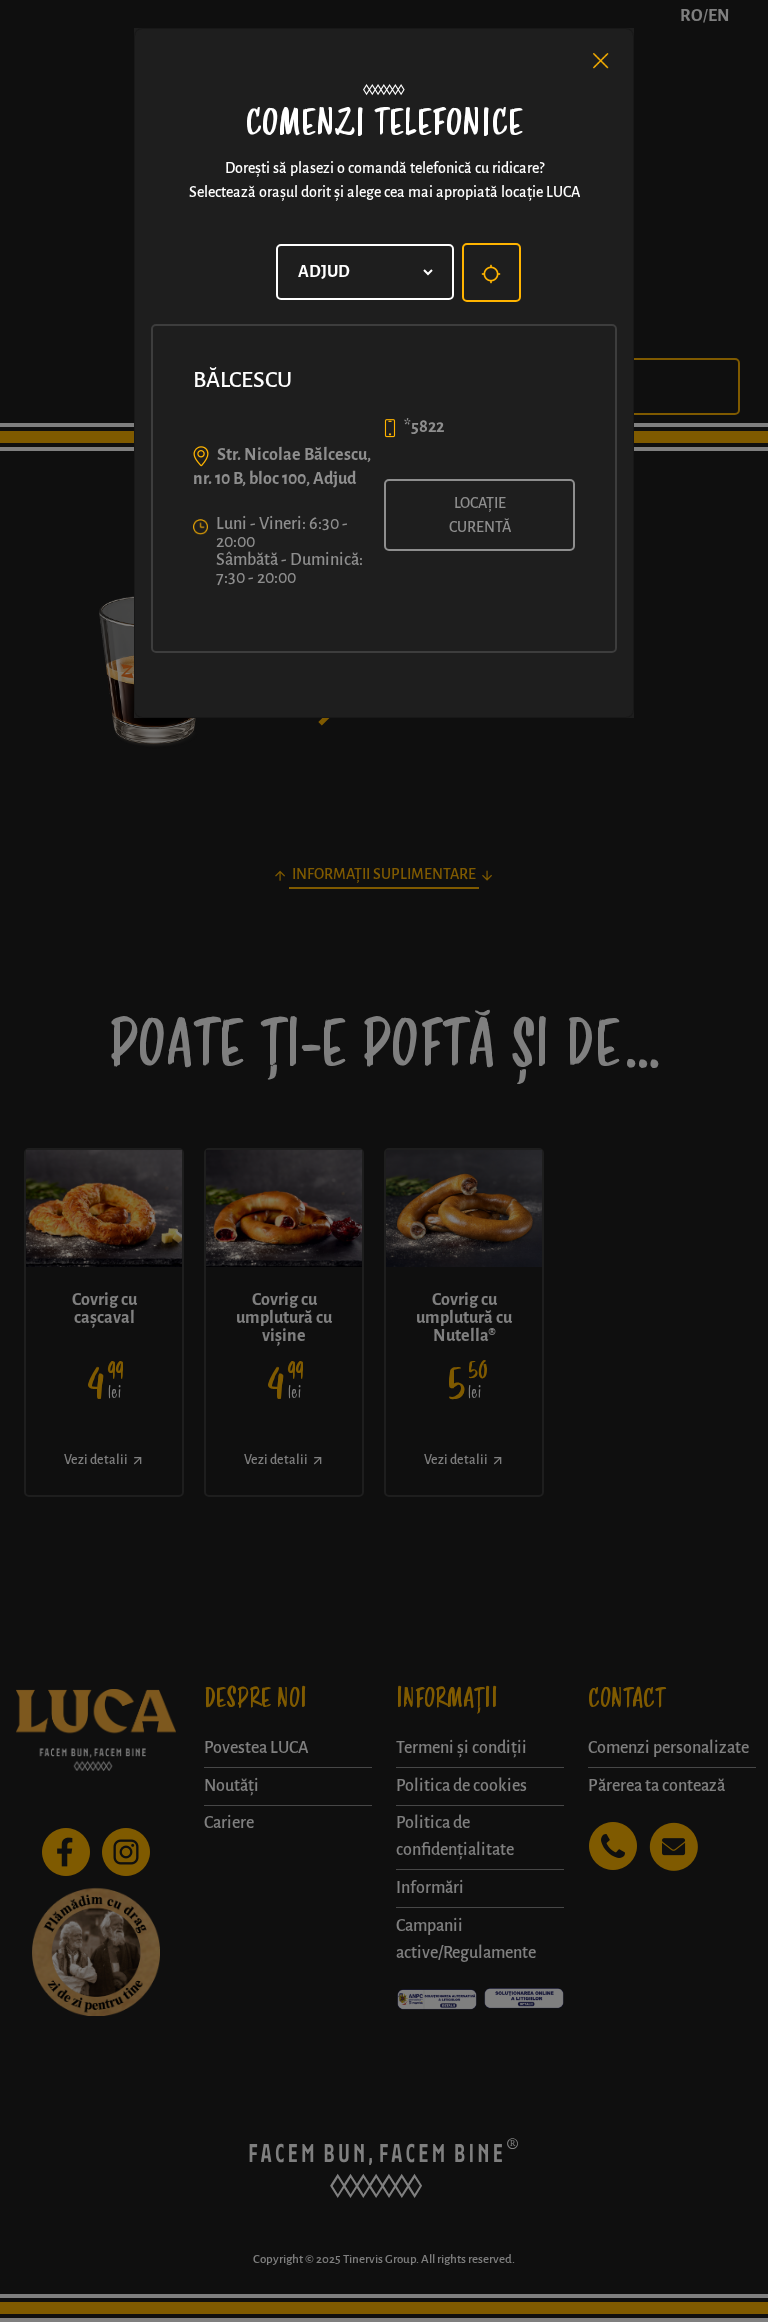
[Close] (601, 61)
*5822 (424, 427)
